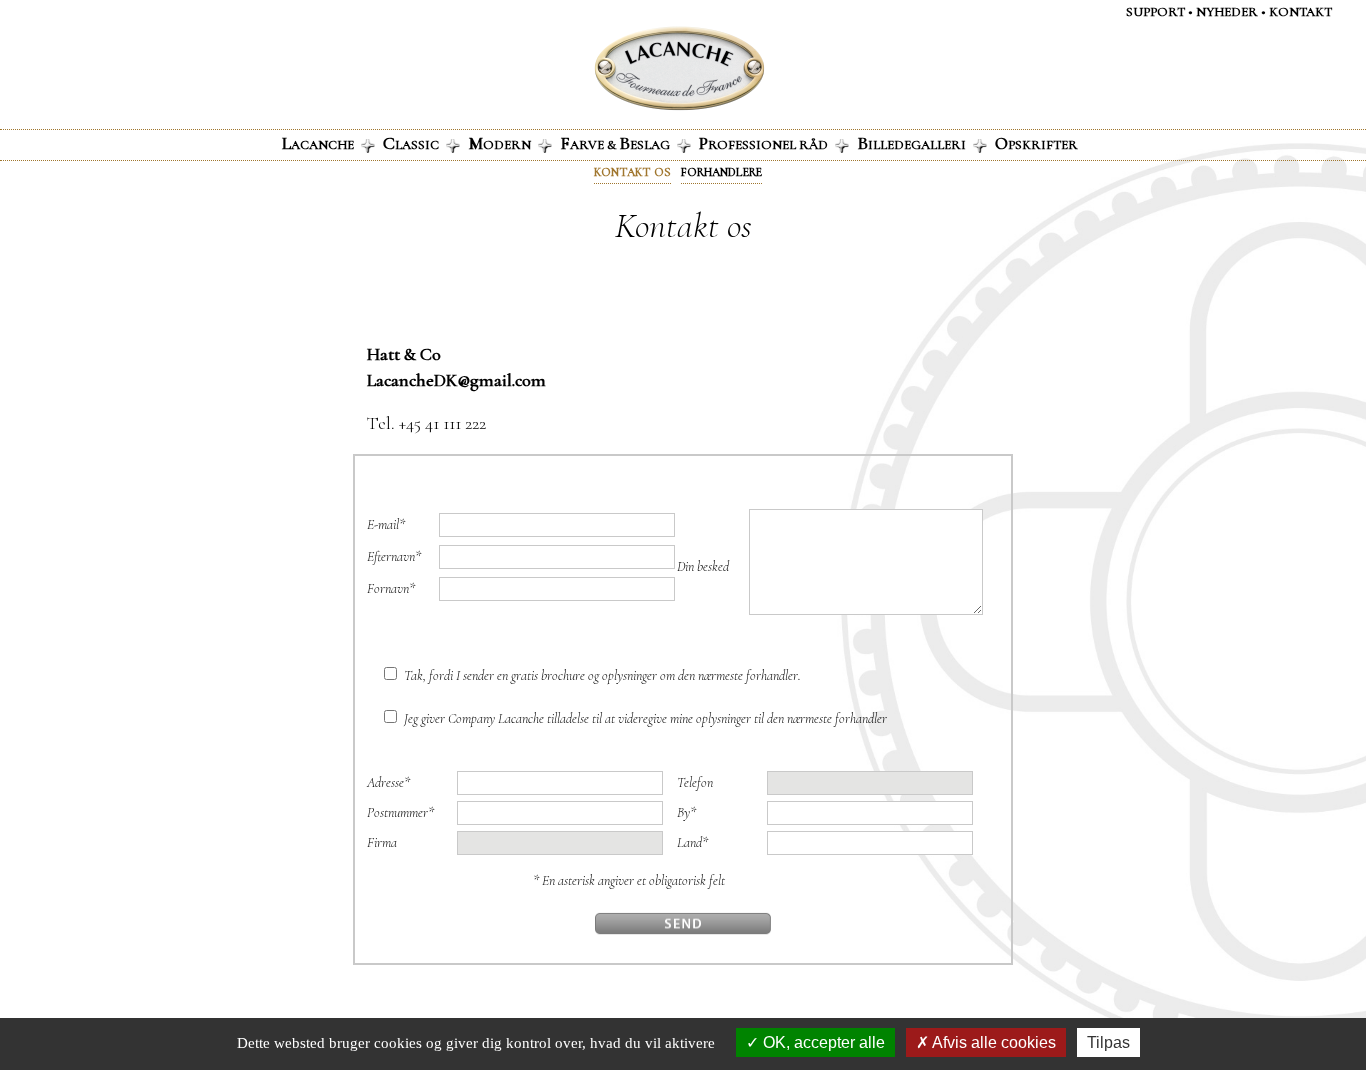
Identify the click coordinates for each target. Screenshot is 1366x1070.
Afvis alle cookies (992, 1042)
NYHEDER (1227, 12)
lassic (411, 143)
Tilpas (1108, 1042)
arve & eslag (615, 143)
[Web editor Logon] (600, 69)
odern (499, 143)
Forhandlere (721, 172)
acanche (318, 143)
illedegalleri (911, 143)
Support (1155, 12)
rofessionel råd (763, 143)
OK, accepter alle (822, 1042)
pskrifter (1036, 143)
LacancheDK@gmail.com (456, 380)
